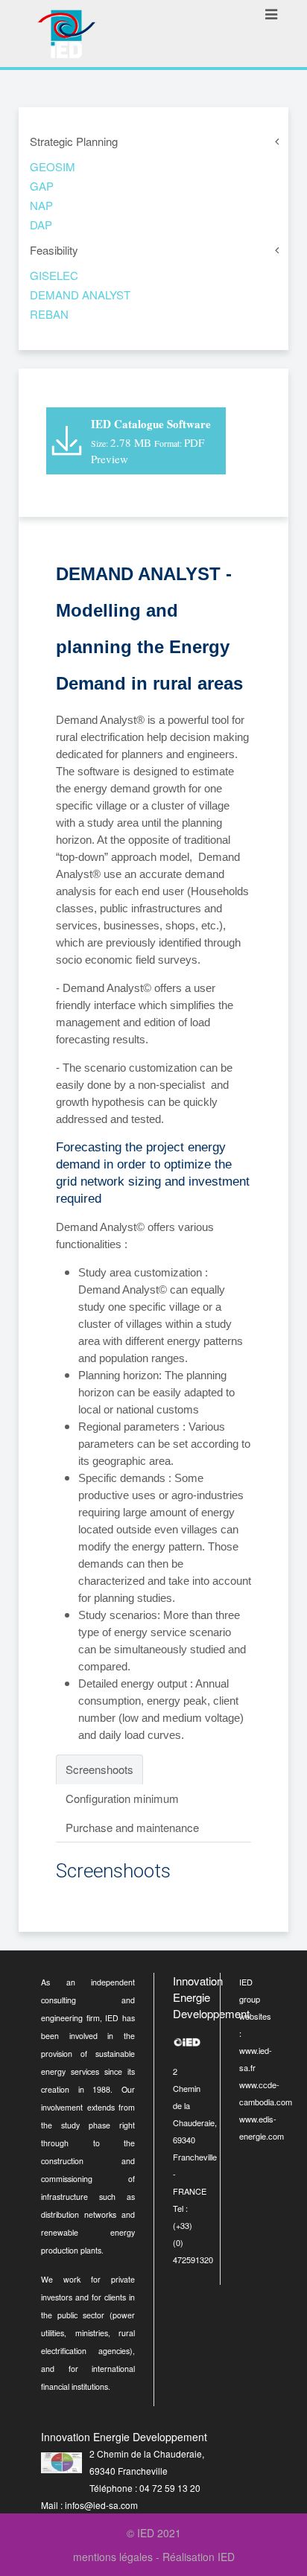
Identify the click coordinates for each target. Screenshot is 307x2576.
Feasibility (54, 250)
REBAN (49, 314)
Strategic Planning (74, 141)
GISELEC (54, 275)
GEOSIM (53, 166)
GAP (42, 186)
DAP (41, 225)
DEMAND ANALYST (80, 295)
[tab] (99, 1769)
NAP (41, 205)
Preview (110, 459)
